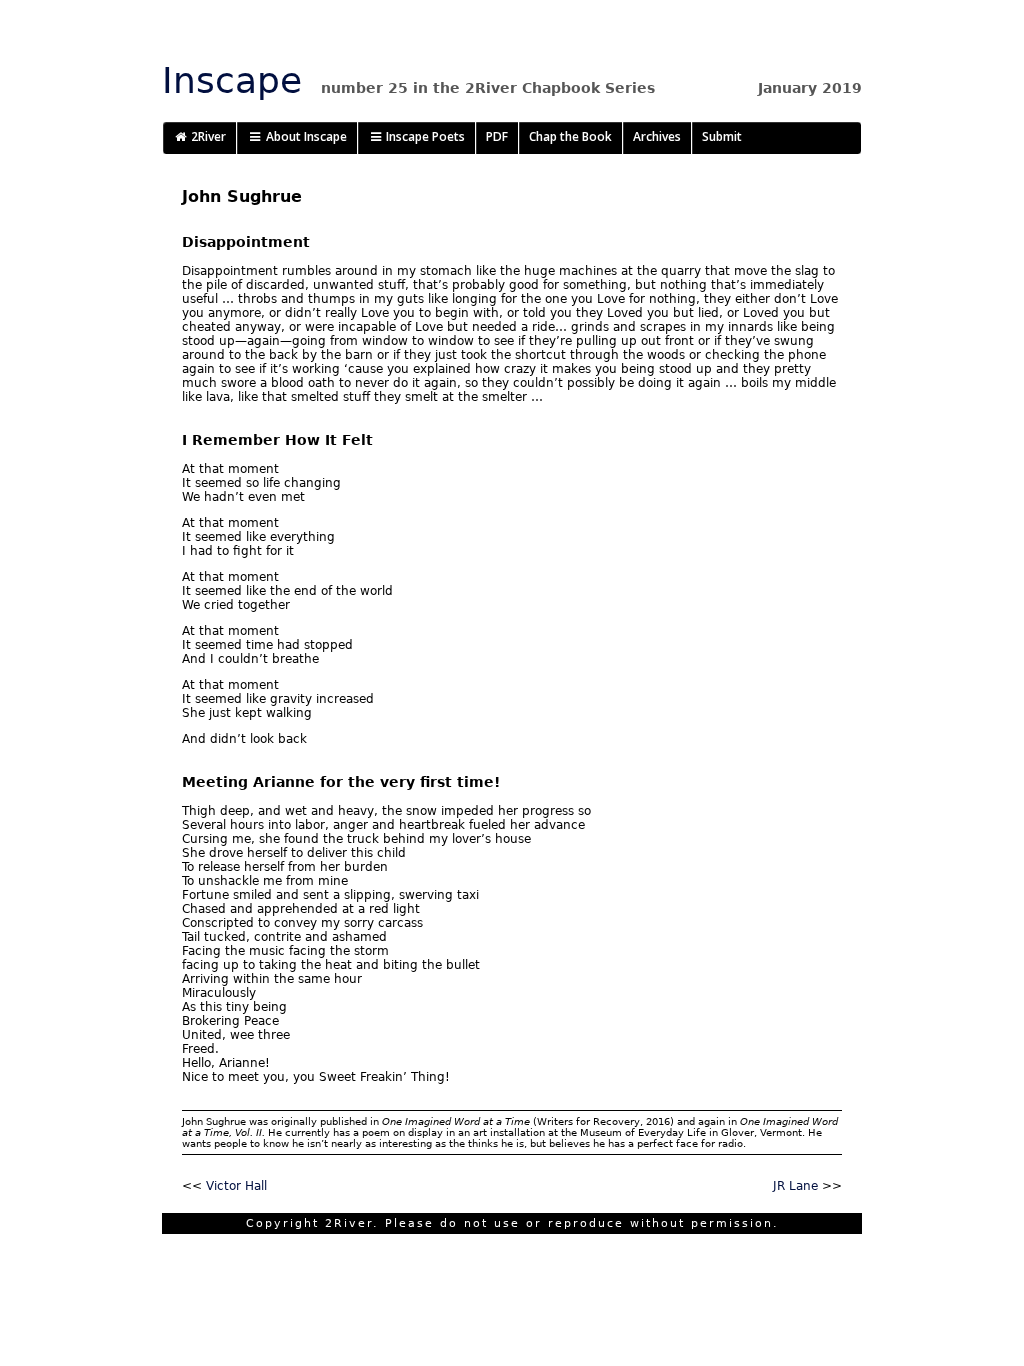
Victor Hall (236, 1186)
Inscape (232, 80)
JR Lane (795, 1186)
